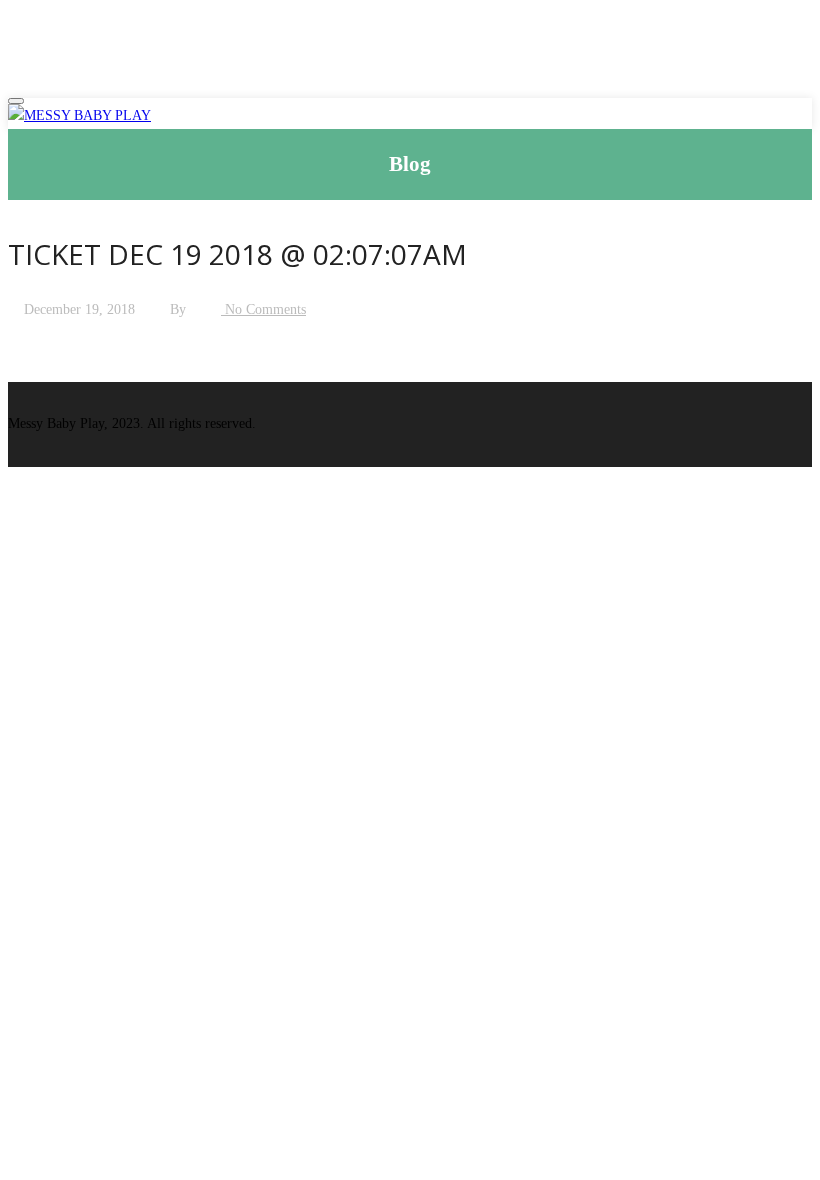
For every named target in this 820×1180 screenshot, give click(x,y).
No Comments (263, 309)
